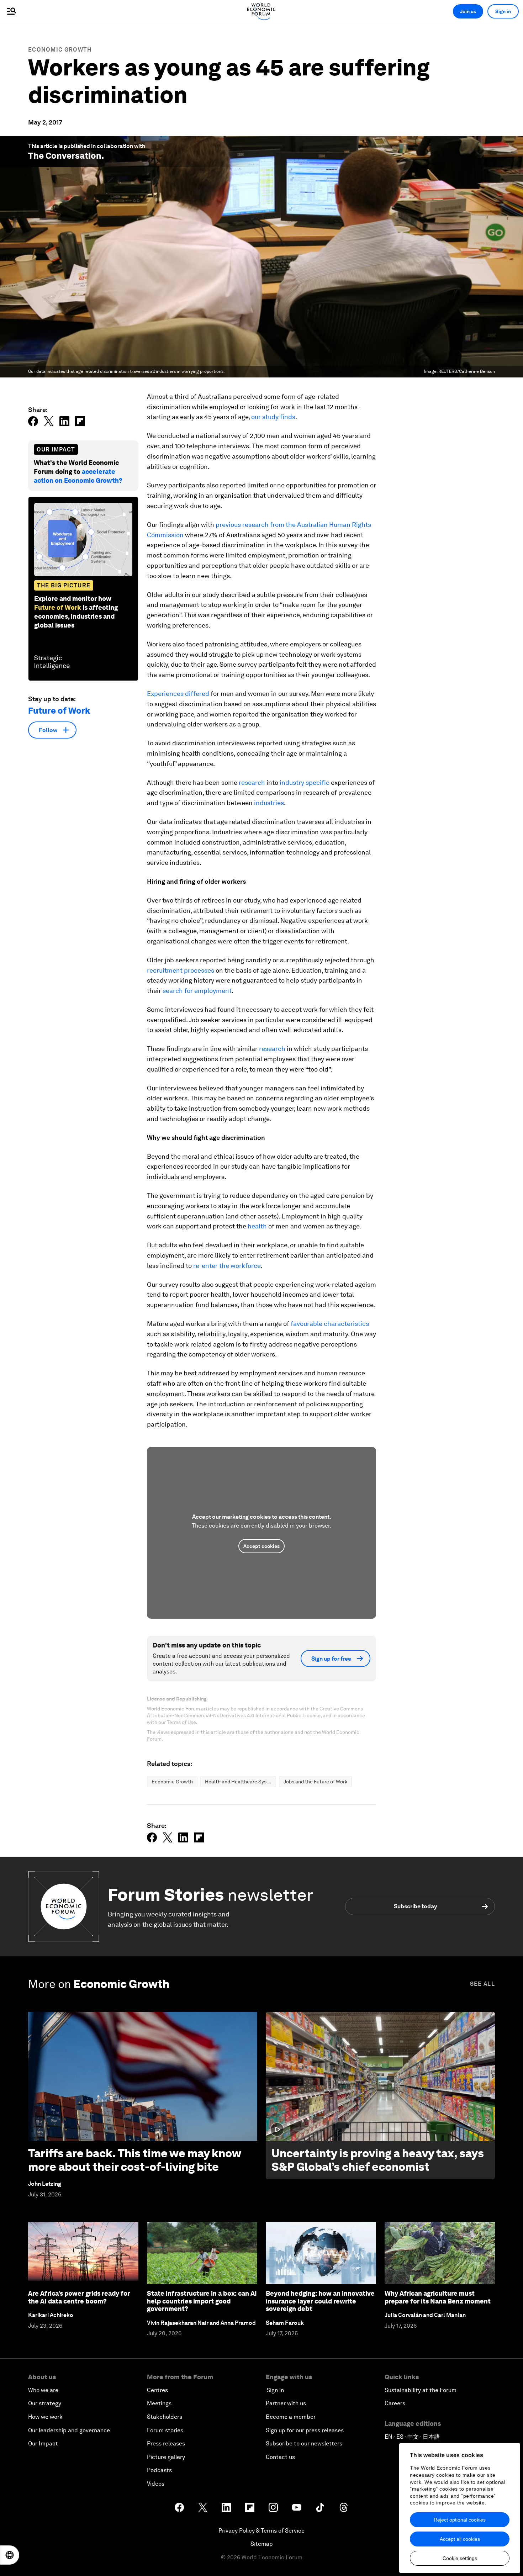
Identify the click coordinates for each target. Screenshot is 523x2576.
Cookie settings (460, 2558)
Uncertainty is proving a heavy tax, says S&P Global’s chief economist (378, 2160)
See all (482, 1984)
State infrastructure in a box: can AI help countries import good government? (202, 2301)
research (252, 782)
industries (269, 803)
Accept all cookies (460, 2539)
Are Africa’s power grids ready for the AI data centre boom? (79, 2297)
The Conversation (65, 156)
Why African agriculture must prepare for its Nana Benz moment (438, 2297)
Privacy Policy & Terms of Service (261, 2531)
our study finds (273, 417)
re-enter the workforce (227, 1266)
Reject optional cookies (460, 2520)
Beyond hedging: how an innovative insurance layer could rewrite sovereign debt (320, 2301)
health (257, 1226)
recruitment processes (181, 970)
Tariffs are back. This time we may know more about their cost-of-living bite (134, 2160)
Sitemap (262, 2544)
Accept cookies (261, 1546)
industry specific (305, 782)
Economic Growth (60, 50)
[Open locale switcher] (10, 2555)
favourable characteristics (330, 1324)
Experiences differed (178, 694)
